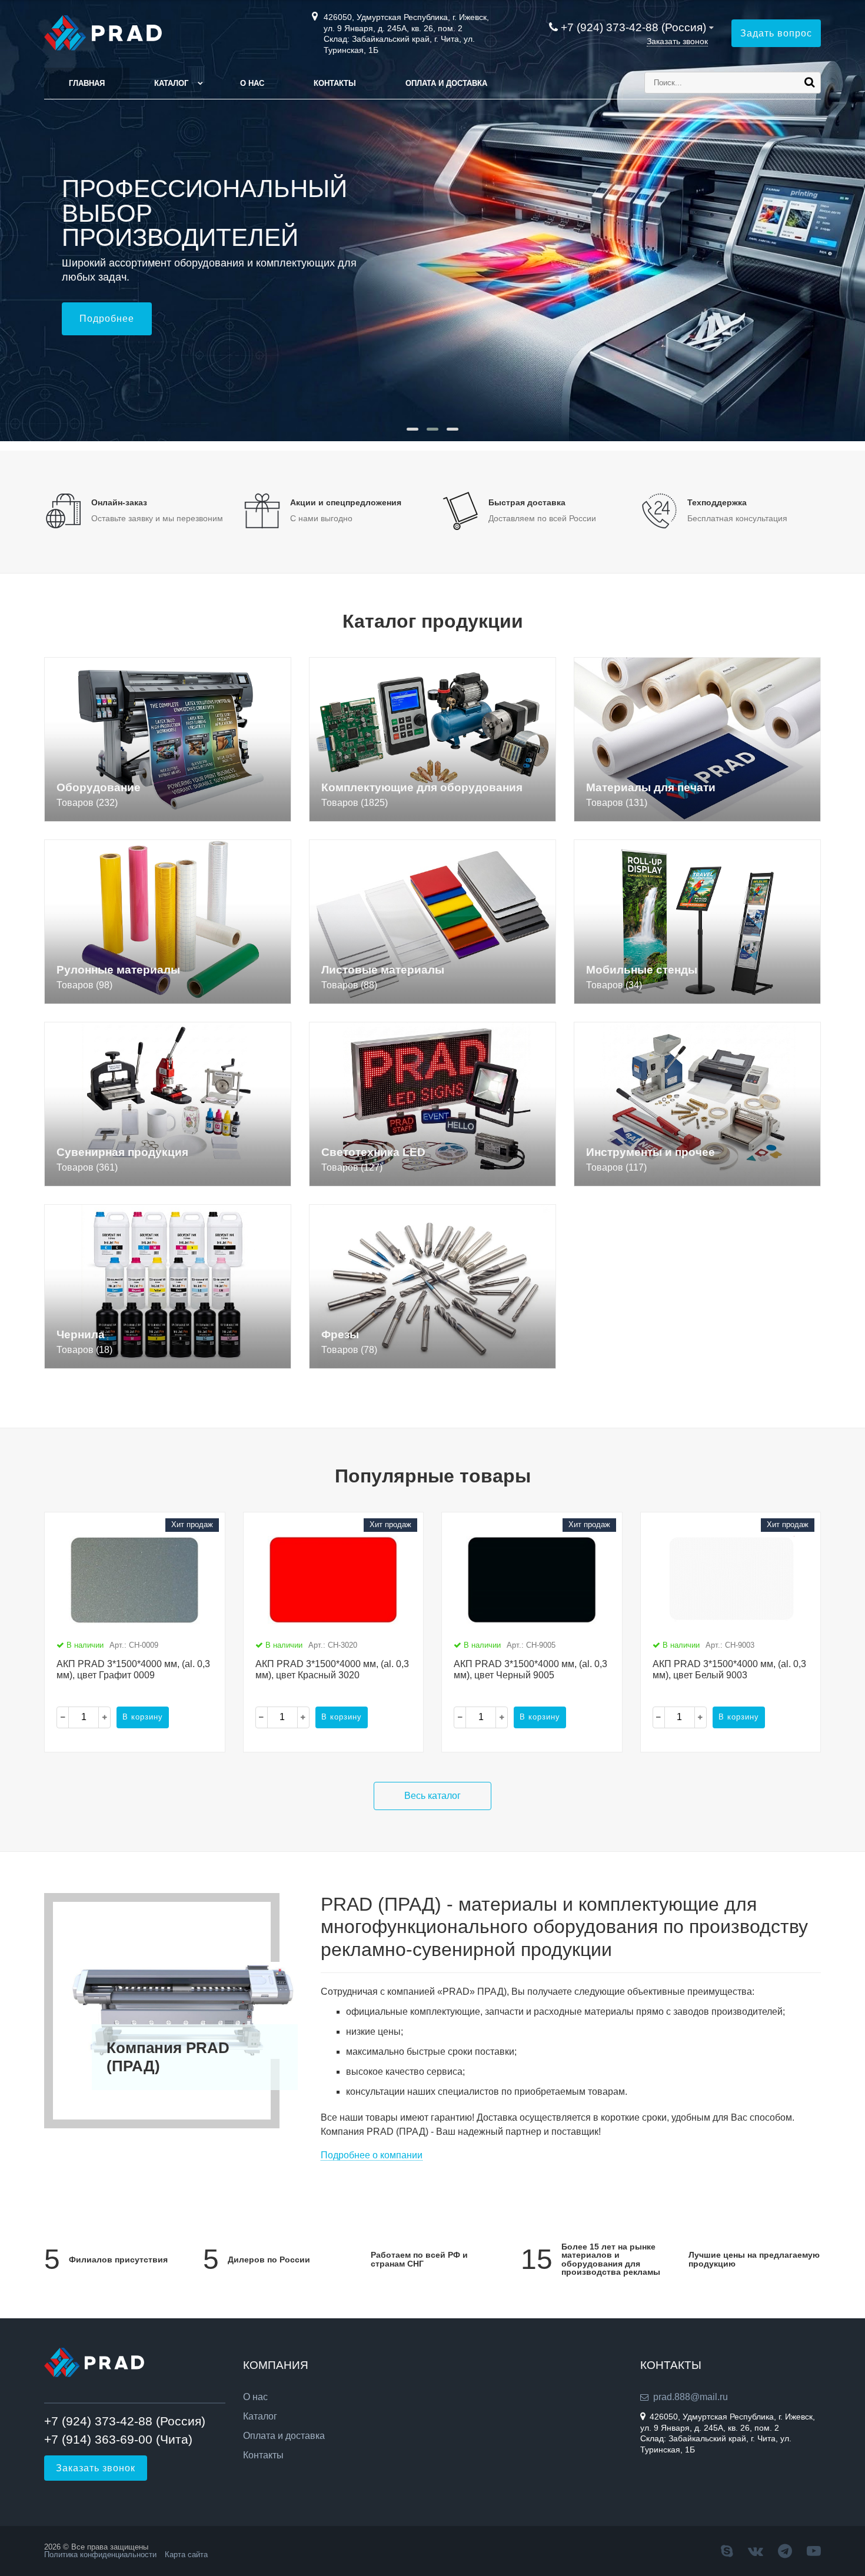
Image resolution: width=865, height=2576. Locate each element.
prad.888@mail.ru (691, 2397)
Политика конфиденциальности (100, 2555)
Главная (87, 83)
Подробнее (107, 319)
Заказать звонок (677, 41)
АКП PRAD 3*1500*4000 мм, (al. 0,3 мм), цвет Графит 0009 (133, 1669)
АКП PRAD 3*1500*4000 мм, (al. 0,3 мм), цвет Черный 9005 (530, 1669)
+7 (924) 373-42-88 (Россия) (633, 27)
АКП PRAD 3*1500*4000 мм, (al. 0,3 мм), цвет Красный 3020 (332, 1669)
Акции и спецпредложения (346, 502)
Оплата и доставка (446, 83)
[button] (412, 429)
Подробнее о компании (372, 2155)
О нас (252, 83)
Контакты (335, 83)
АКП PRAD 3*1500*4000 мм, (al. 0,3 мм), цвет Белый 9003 (729, 1669)
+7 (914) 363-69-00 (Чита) (118, 2439)
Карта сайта (186, 2555)
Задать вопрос (776, 33)
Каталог (171, 83)
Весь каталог (432, 1796)
